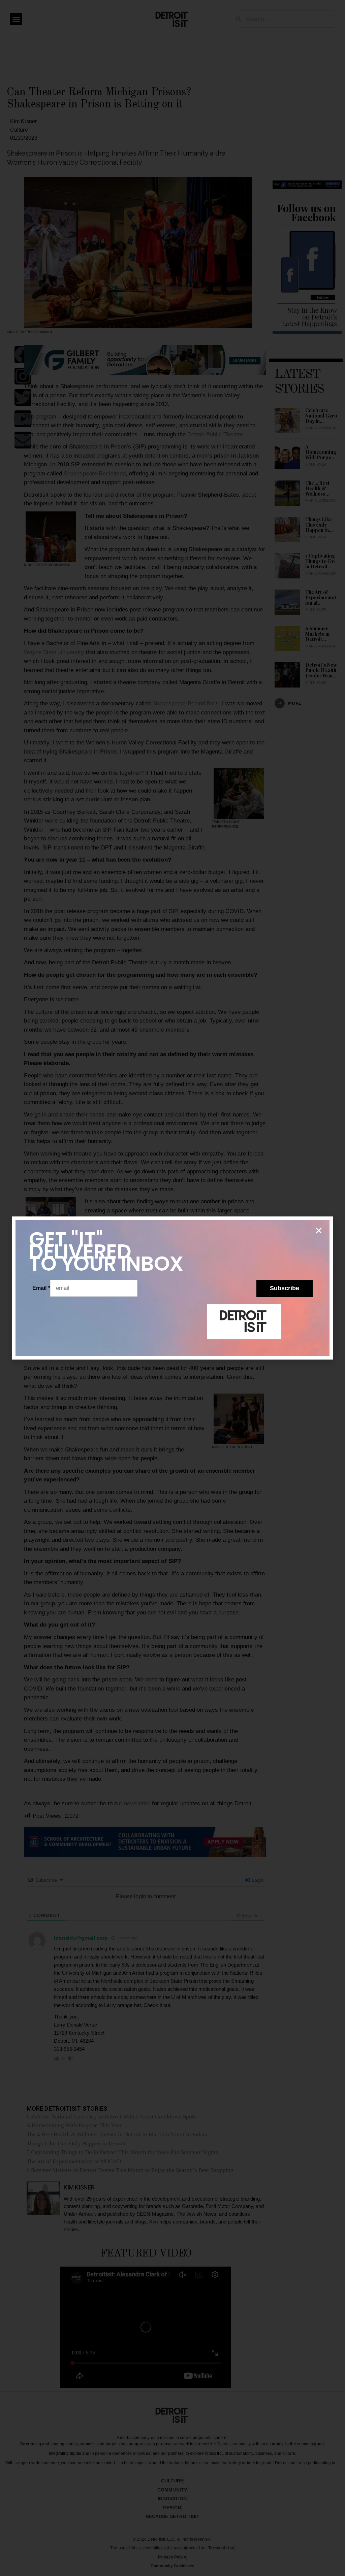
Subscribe (285, 1288)
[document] (172, 1288)
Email (41, 1288)
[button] (319, 1231)
